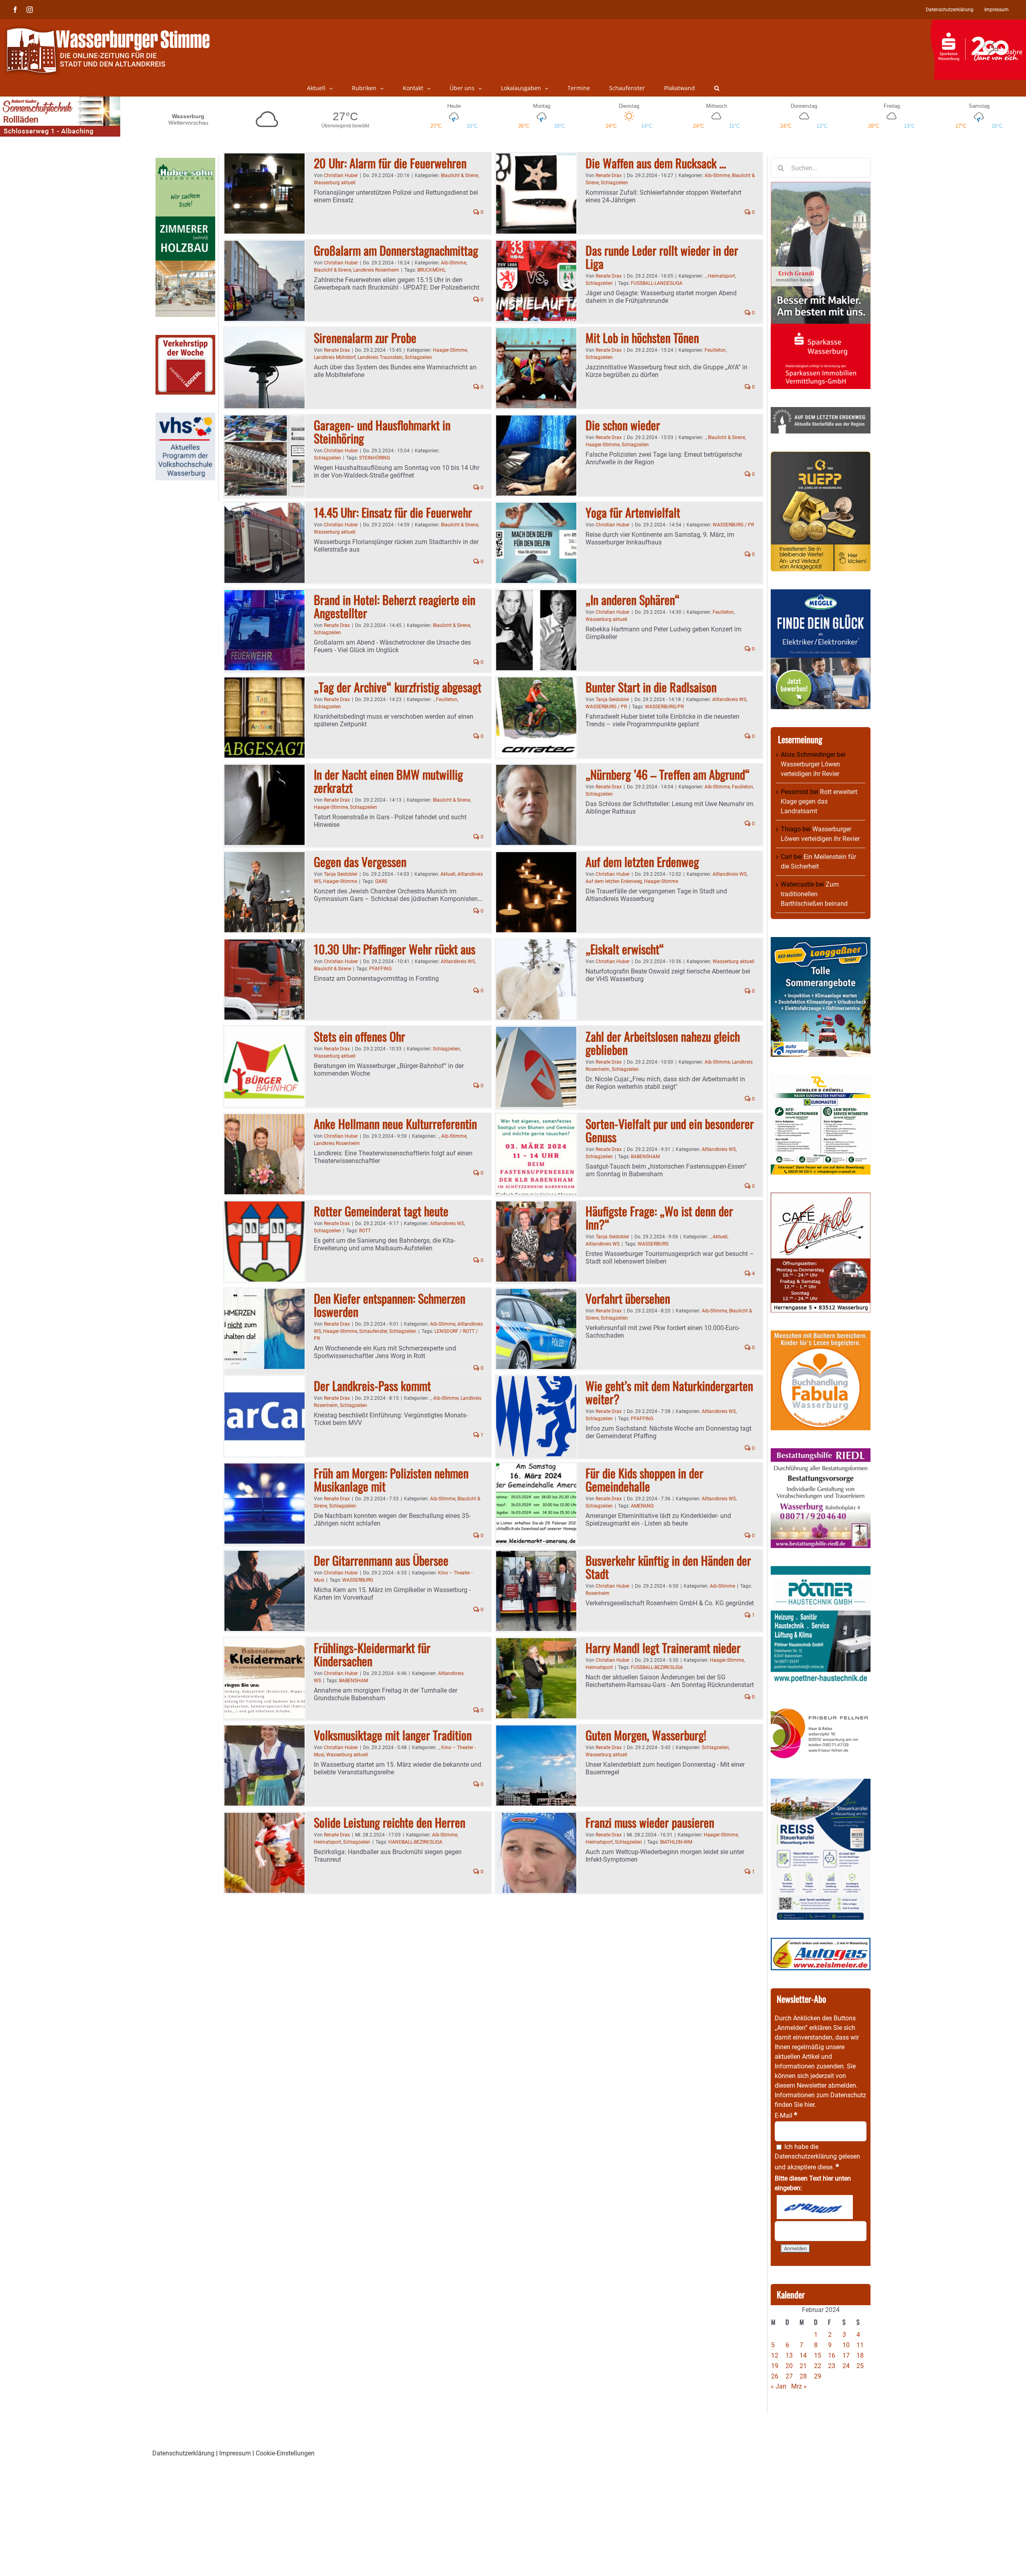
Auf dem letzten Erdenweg (642, 862)
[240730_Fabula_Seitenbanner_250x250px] (821, 1335)
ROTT (365, 1231)
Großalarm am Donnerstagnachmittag (396, 250)
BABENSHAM (645, 1157)
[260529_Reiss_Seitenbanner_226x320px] (821, 1783)
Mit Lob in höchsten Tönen (642, 338)
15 (818, 2355)
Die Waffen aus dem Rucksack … (656, 163)
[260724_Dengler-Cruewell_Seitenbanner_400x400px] (821, 1079)
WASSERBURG (653, 1244)
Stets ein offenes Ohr (360, 1036)
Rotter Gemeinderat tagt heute (381, 1211)
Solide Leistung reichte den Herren (390, 1822)
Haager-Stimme (450, 350)
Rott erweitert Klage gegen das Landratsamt (819, 801)
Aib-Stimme (717, 175)
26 (775, 2376)
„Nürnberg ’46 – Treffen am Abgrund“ (668, 774)
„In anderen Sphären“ (633, 600)
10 (846, 2345)
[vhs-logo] (185, 417)
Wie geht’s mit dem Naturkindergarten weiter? (669, 1392)
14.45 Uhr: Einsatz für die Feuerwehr (393, 512)
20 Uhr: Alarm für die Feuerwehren (390, 163)
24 (846, 2366)
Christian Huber (341, 175)
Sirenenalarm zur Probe (365, 338)
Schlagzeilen (614, 183)
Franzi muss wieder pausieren (650, 1822)
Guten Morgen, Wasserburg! (646, 1735)
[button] (717, 88)
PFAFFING (380, 969)
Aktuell (448, 874)
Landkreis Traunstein (380, 357)
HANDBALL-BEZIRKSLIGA (415, 1842)
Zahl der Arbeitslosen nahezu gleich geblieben (663, 1043)
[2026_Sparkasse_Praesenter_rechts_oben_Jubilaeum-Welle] (978, 24)
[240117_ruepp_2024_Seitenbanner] (821, 456)
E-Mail (786, 2115)
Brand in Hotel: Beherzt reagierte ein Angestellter (395, 606)
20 (789, 2366)
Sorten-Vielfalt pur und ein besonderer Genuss (670, 1130)
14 (803, 2355)
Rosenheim (598, 1593)
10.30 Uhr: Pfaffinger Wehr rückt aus (395, 949)
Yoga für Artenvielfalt (633, 512)
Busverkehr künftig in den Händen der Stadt (668, 1567)
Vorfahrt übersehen (628, 1298)
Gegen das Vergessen (360, 862)
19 (775, 2366)
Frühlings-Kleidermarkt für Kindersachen (372, 1654)
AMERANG (642, 1506)
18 (860, 2355)
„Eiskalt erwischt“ (625, 949)
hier (809, 2105)
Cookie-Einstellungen (285, 2453)
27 (789, 2376)
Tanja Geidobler (612, 699)
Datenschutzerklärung (806, 2156)
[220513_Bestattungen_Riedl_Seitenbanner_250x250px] (821, 1453)
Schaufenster (373, 1331)
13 (789, 2355)
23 (832, 2366)
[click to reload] (815, 2207)
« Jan (779, 2386)
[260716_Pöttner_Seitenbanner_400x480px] (821, 1571)
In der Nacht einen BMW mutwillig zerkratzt (388, 781)
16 (832, 2355)
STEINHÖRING (375, 458)
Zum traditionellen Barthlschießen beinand (814, 894)
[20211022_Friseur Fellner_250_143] (821, 1708)
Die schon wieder (623, 425)
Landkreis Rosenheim (376, 270)
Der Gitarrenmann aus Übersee (381, 1560)
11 (860, 2345)
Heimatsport (721, 276)
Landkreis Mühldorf (335, 357)
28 (803, 2376)
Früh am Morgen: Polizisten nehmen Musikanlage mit (391, 1479)
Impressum (235, 2453)
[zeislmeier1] (821, 1942)
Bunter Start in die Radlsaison (651, 687)
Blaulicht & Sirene (459, 175)
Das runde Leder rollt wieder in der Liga (662, 257)
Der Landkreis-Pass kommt (372, 1386)
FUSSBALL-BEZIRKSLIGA (657, 1667)
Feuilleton (715, 350)
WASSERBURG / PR (733, 525)
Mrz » (799, 2386)
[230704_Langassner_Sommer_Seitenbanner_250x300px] (821, 942)
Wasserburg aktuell (335, 183)
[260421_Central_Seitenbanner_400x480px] (821, 1197)
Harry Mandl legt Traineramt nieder (663, 1648)
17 (846, 2355)
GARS (381, 881)
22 (818, 2366)
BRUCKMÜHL (431, 270)
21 (803, 2366)
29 (818, 2376)
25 (860, 2366)
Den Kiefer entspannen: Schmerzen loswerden (390, 1305)
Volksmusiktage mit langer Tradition (393, 1735)
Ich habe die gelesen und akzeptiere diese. (817, 2157)
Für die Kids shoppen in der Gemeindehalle (644, 1479)
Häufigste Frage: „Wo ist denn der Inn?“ (659, 1217)
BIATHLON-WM (676, 1842)
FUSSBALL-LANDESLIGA (657, 283)
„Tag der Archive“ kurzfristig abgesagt (398, 687)
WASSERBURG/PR (664, 707)
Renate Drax (609, 175)
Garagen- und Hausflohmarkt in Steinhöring (382, 431)
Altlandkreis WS (729, 699)
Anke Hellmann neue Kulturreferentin (395, 1124)
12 (775, 2355)
